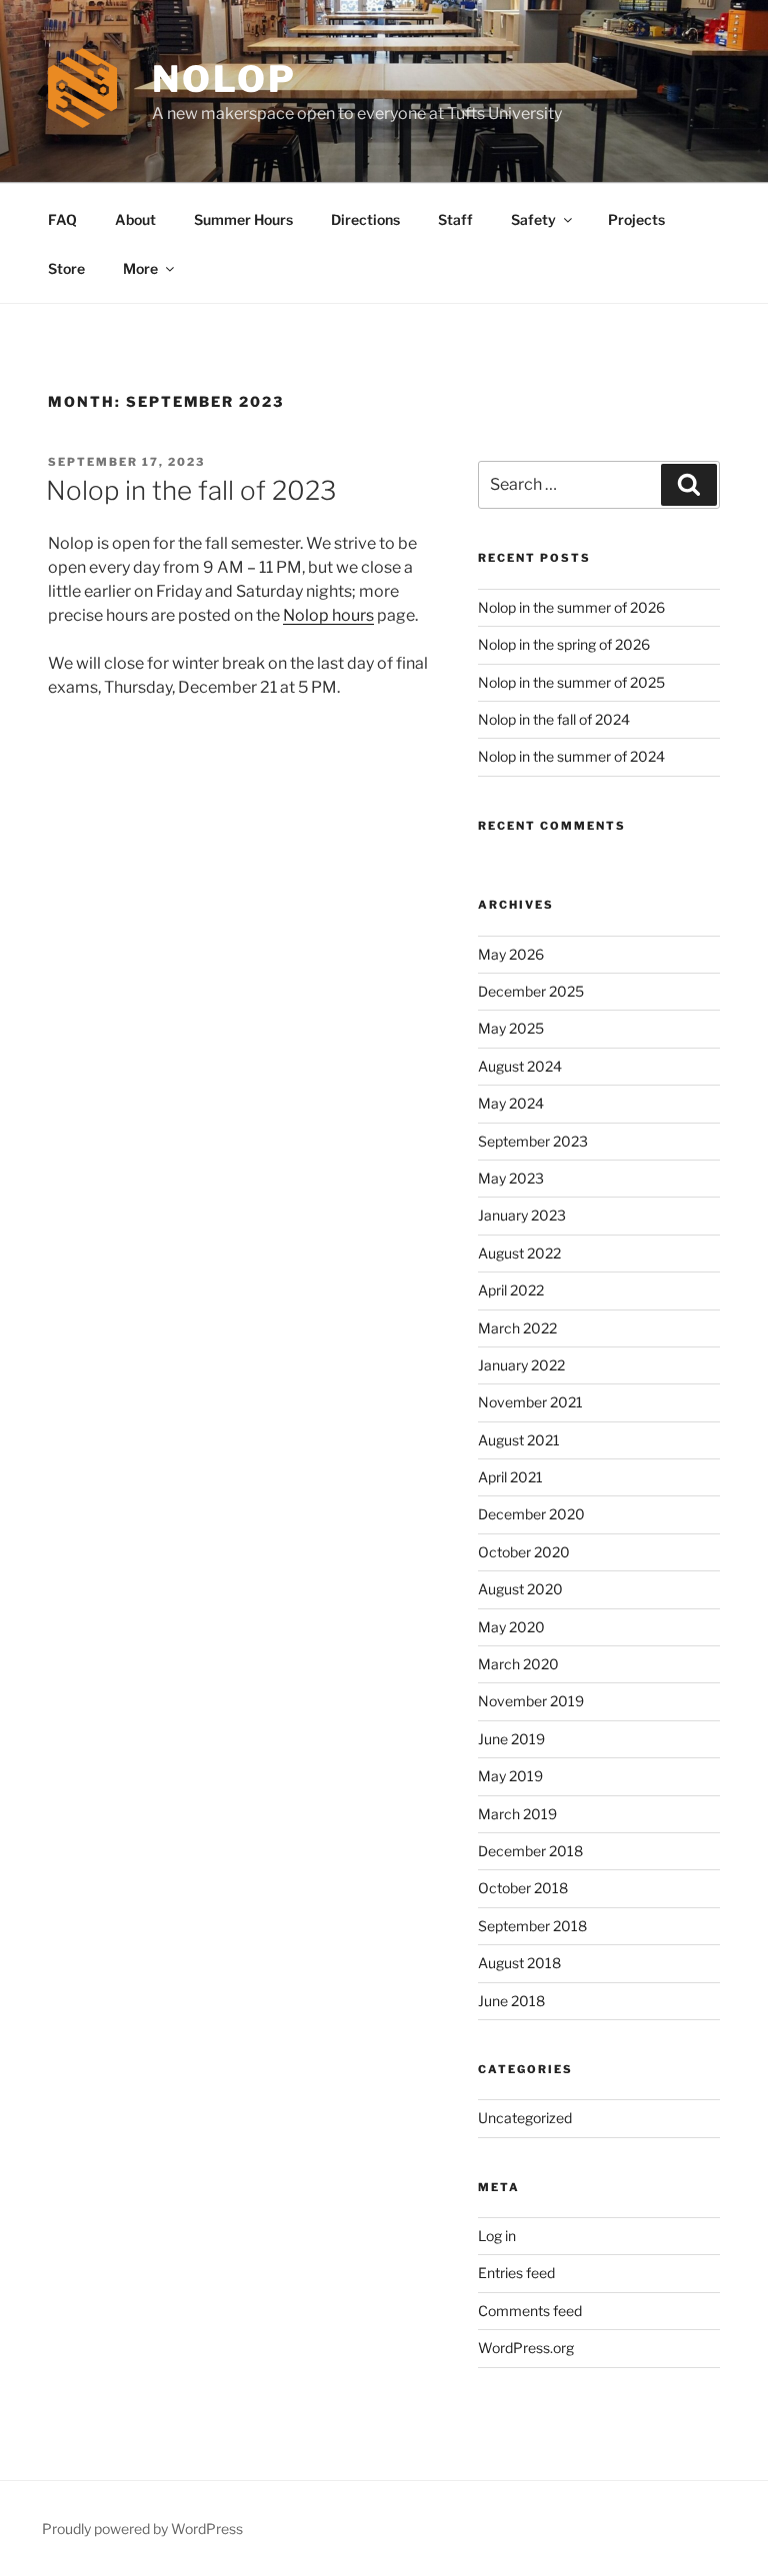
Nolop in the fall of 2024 (554, 719)
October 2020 (524, 1552)
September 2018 (532, 1926)
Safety (533, 219)
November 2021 (530, 1402)
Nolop (224, 79)
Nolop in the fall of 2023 (191, 490)
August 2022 (519, 1253)
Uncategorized (525, 2118)
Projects (636, 219)
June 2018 (511, 2001)
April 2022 (511, 1290)
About (135, 219)
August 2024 (520, 1066)
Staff (455, 219)
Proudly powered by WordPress (142, 2529)
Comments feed (530, 2311)
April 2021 (510, 1477)
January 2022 (521, 1365)
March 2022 (517, 1328)
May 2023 (511, 1178)
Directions (365, 219)
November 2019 (531, 1701)
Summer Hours (243, 219)
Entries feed (516, 2273)
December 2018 (530, 1851)
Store (66, 268)
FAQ (62, 219)
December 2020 (531, 1514)
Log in (497, 2236)
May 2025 (511, 1028)
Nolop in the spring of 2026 (564, 644)
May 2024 (511, 1103)
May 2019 (510, 1776)
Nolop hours (328, 615)
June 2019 (511, 1739)
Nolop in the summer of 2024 (571, 756)
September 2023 (533, 1141)
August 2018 (519, 1963)
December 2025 (531, 991)
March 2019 (517, 1814)
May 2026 (511, 954)
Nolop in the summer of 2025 (571, 682)
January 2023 (522, 1215)
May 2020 (511, 1627)
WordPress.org (526, 2348)
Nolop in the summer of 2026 (571, 607)
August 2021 (519, 1440)
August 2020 (520, 1589)
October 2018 (523, 1888)
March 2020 (518, 1664)
